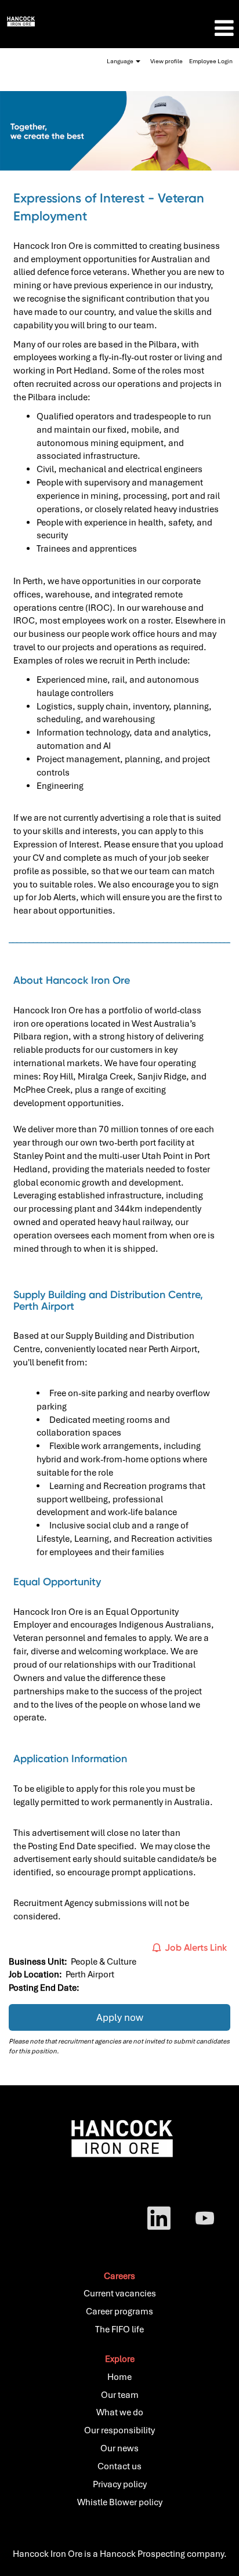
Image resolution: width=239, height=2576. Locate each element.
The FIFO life (119, 2329)
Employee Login (211, 61)
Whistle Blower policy (120, 2502)
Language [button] (121, 61)
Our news (119, 2448)
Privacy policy (120, 2484)
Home (119, 2377)
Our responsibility (119, 2430)
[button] (199, 28)
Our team (120, 2395)
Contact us (119, 2466)
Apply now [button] (120, 2017)
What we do (120, 2412)
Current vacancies (120, 2294)
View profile (166, 61)
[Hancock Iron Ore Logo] (21, 21)
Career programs (119, 2311)
